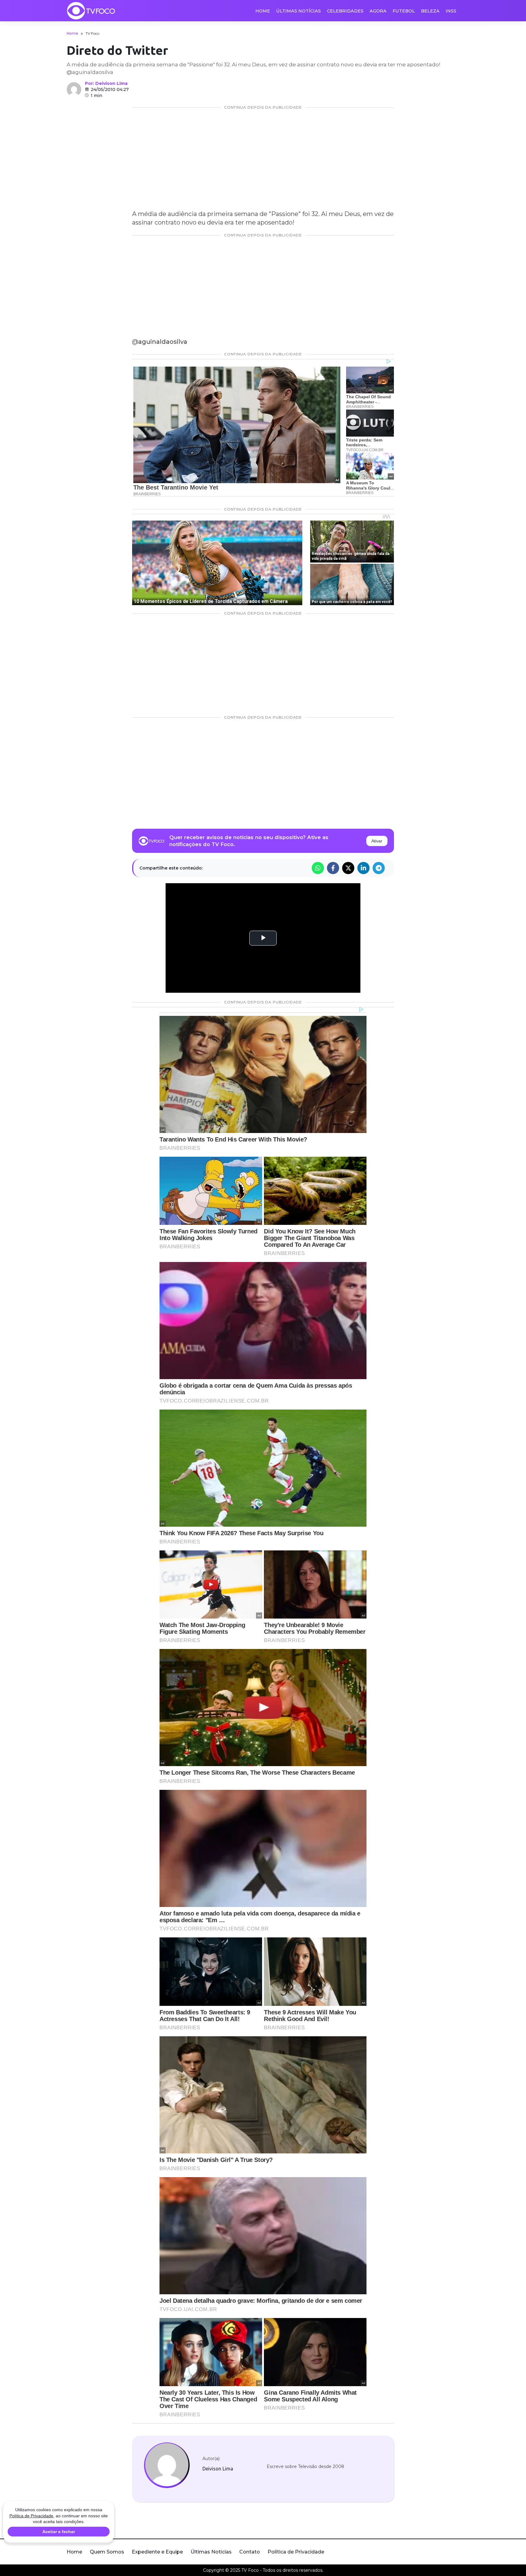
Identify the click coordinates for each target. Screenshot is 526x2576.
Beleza (430, 11)
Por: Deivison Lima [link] (106, 83)
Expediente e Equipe (157, 2552)
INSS (451, 11)
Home (263, 11)
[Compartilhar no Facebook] (333, 868)
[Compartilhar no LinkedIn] (363, 868)
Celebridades (345, 11)
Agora (378, 11)
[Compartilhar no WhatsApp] (318, 868)
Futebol (404, 11)
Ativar (377, 841)
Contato (250, 2552)
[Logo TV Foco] (91, 11)
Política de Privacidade (296, 2552)
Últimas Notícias (298, 11)
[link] (167, 2465)
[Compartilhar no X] (348, 868)
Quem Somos (107, 2552)
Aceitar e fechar (59, 2532)
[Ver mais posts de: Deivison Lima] (74, 89)
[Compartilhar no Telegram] (379, 868)
